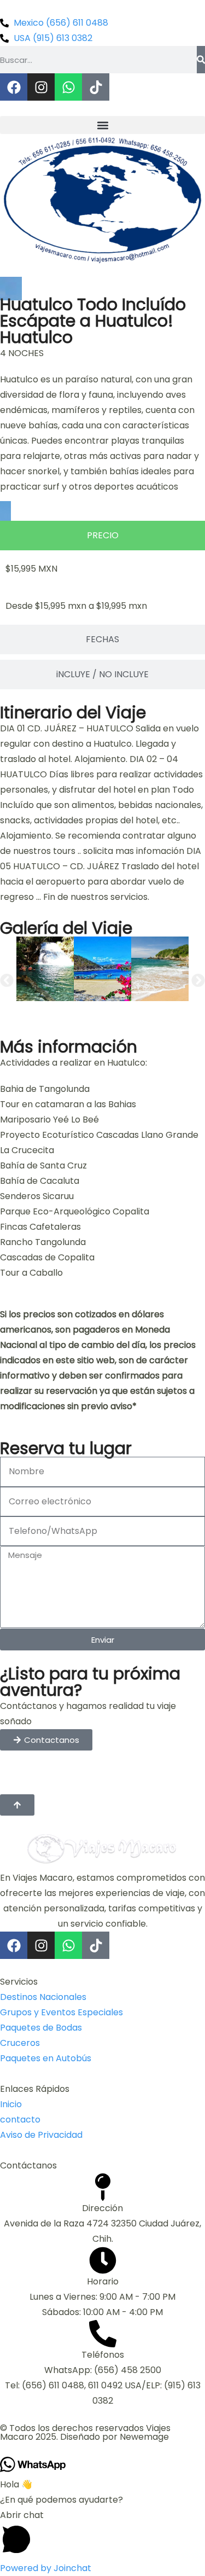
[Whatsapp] (68, 87)
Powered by (46, 2568)
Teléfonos (103, 2355)
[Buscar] (201, 60)
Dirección (102, 2208)
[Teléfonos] (103, 2334)
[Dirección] (103, 2187)
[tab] (102, 536)
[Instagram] (41, 87)
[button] (102, 125)
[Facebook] (14, 87)
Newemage (144, 2437)
